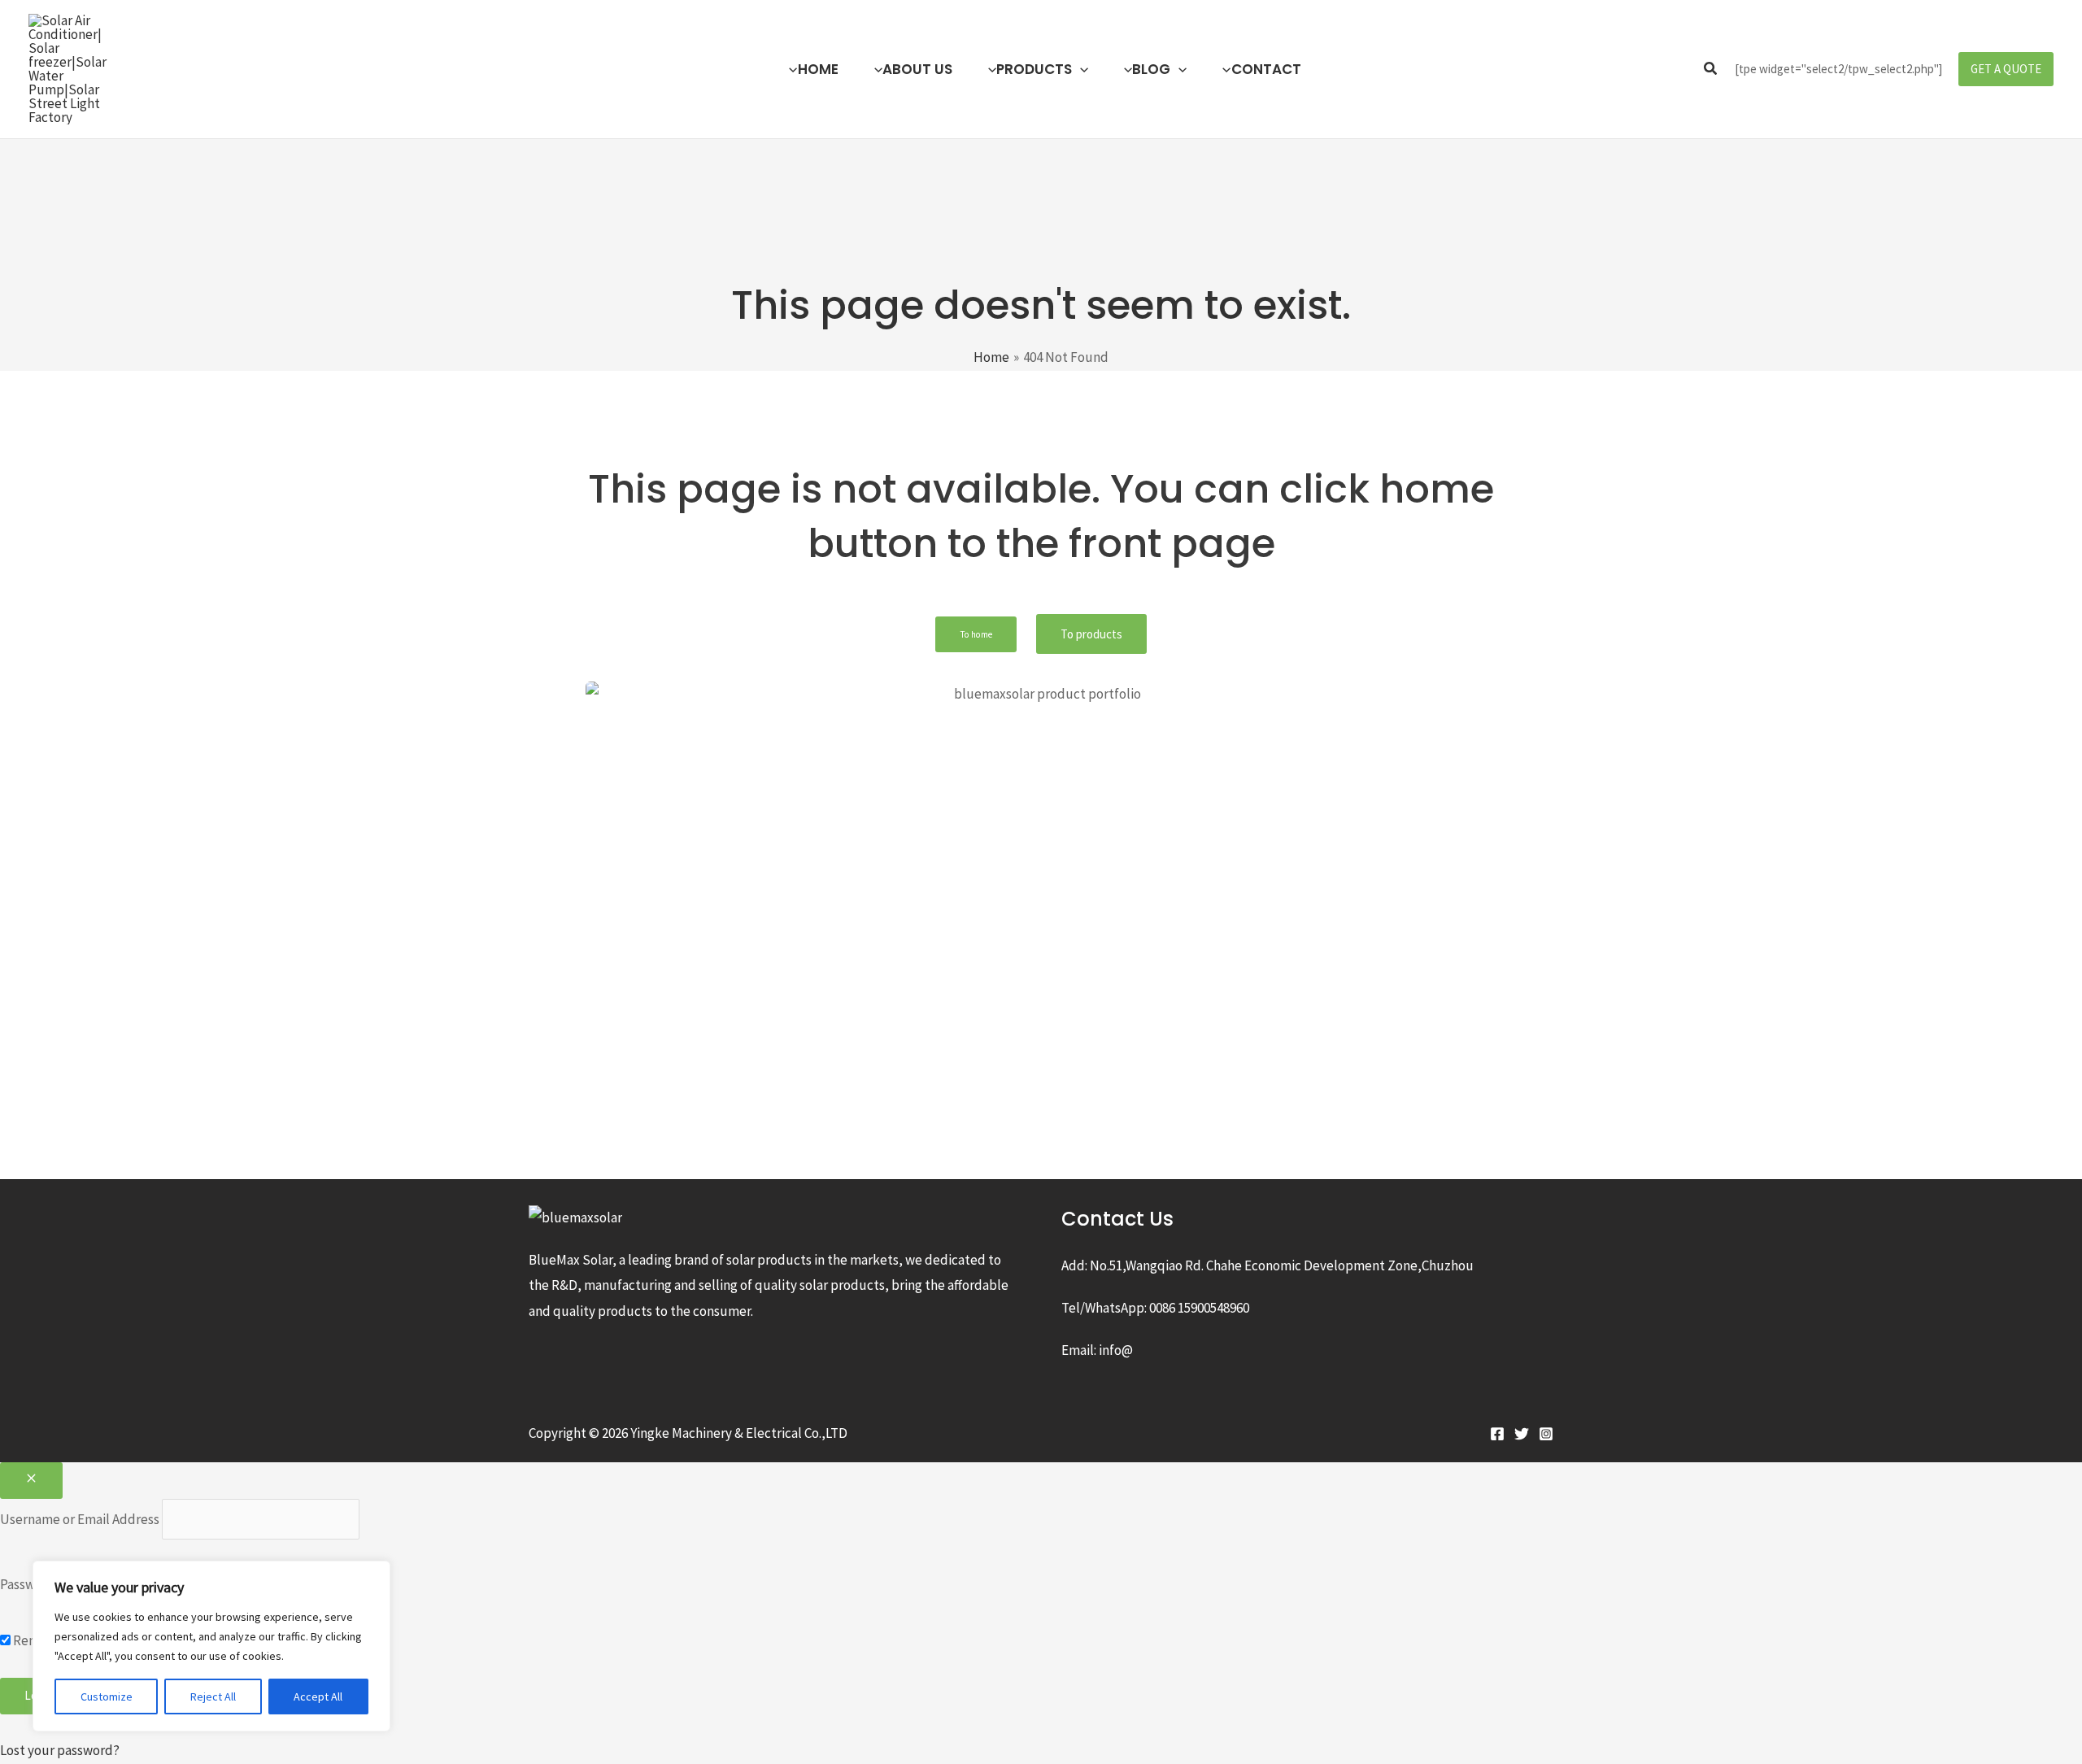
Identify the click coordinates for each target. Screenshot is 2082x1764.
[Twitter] (1522, 1434)
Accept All (318, 1696)
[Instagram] (1546, 1434)
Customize (107, 1696)
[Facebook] (1497, 1434)
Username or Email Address (80, 1519)
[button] (1080, 69)
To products (1091, 634)
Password (28, 1583)
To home (976, 634)
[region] (211, 1646)
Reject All (213, 1696)
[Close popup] (31, 1481)
